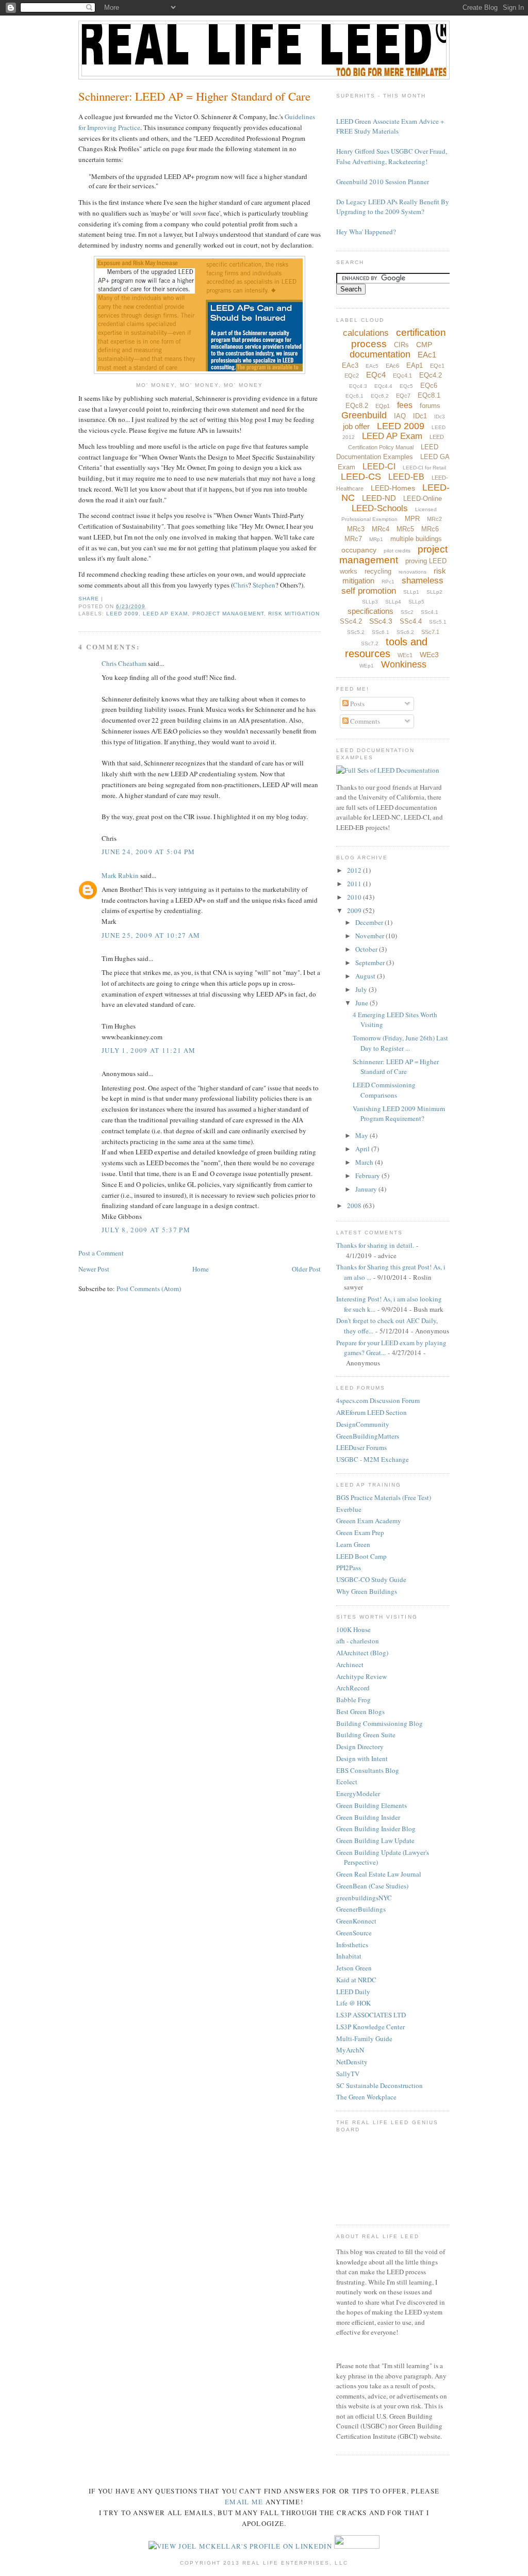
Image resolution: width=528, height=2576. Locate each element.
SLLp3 (370, 602)
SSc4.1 (430, 612)
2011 (355, 884)
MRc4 (381, 529)
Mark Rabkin (120, 875)
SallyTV (348, 2074)
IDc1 (420, 416)
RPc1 (388, 582)
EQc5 (406, 386)
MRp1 (376, 539)
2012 (355, 870)
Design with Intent (362, 1758)
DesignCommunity (363, 1424)
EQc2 (352, 376)
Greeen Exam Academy (369, 1521)
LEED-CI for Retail (424, 468)
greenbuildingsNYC (364, 1898)
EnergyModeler (358, 1794)
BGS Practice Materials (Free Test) (384, 1497)
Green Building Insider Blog (376, 1829)
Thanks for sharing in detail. (375, 1245)
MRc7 (353, 539)
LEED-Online (423, 499)
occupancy (359, 550)
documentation (380, 354)
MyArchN (350, 2050)
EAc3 (350, 365)
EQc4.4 (383, 386)
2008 (355, 1205)
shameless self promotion (393, 586)
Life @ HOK (353, 2003)
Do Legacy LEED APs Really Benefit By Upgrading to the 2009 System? (393, 207)
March (365, 1162)
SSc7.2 (370, 643)
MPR (412, 519)
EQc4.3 (358, 386)
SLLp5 (416, 602)
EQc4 (376, 375)
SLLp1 (411, 592)
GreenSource (354, 1933)
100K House (353, 1629)
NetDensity (352, 2062)
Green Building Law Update (375, 1840)
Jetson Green (354, 1968)
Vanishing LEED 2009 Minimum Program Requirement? (399, 1114)
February (368, 1176)
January (367, 1189)
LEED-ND (379, 498)
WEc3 (429, 655)
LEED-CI (379, 467)
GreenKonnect (356, 1921)
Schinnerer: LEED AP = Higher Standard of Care (194, 96)
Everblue (349, 1509)
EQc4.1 (402, 376)
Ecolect (347, 1782)
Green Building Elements (372, 1805)
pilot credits (397, 551)
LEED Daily (353, 1992)
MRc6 (430, 529)
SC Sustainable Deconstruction (379, 2085)
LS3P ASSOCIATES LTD (371, 2015)
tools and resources (386, 648)
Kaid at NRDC (356, 1980)
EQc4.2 (431, 375)
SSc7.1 (430, 632)
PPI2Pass (349, 1568)
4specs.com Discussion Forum (378, 1400)
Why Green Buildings (367, 1591)
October (367, 949)
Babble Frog (353, 1700)
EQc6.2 (380, 396)
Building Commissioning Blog (379, 1723)
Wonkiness (404, 664)
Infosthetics (352, 1945)
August (366, 976)
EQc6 (429, 386)
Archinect (350, 1665)
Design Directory (360, 1747)
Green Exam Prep (360, 1532)
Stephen (264, 585)
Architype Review (361, 1676)
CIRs (401, 345)
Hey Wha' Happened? (366, 232)
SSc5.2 (356, 632)
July (362, 989)
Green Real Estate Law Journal (379, 1874)
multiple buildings (416, 539)
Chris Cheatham (124, 663)
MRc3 (356, 529)
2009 (355, 910)
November (370, 936)
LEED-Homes (393, 488)
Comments (364, 721)
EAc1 (427, 355)
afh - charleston (358, 1641)
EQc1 (437, 366)
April (363, 1149)
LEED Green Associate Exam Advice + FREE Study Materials (390, 126)
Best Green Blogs (360, 1711)
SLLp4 (393, 602)
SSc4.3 (381, 621)
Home (201, 1269)
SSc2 (407, 612)
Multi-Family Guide (364, 2039)
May (362, 1135)
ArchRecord (353, 1688)
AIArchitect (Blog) (362, 1653)
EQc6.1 (354, 396)
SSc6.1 (381, 632)
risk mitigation (294, 614)
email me (244, 2502)
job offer (356, 426)
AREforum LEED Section (372, 1412)
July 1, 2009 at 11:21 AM (148, 1050)
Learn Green (353, 1544)
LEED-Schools (380, 508)
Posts (357, 704)
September (371, 963)
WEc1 (405, 655)
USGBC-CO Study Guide (371, 1579)
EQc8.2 (357, 406)
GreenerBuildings (361, 1909)
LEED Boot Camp (361, 1556)
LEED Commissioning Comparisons (384, 1090)
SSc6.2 (405, 632)
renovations (412, 572)
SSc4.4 (411, 621)
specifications (370, 611)
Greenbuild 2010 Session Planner (383, 182)
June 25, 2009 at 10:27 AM (151, 935)
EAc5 (372, 366)
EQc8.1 (429, 395)
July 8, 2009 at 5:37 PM (146, 1230)
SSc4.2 (351, 621)
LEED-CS (361, 477)
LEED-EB (406, 477)
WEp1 (367, 666)
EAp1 (415, 365)
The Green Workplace (366, 2097)
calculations (366, 333)
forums (430, 406)
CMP (424, 345)
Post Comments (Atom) (149, 1289)
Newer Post (94, 1269)
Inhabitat (349, 1956)
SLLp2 (434, 592)
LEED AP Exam (165, 614)
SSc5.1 (438, 622)
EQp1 (383, 406)
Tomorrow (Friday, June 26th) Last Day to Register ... (400, 1043)
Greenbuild (364, 415)
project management (228, 614)
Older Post (306, 1269)
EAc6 (392, 366)
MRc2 (434, 519)
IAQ (400, 416)
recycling (378, 571)
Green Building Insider (368, 1817)
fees (405, 405)
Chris (241, 585)
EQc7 (403, 396)
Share (89, 599)
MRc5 (405, 529)
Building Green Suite (366, 1735)
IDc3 (440, 417)
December (370, 922)
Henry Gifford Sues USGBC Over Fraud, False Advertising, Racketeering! (392, 156)
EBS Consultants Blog (368, 1770)
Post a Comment (101, 1253)
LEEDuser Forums (361, 1447)
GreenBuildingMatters (368, 1436)
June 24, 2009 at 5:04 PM (148, 852)
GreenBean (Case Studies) (372, 1886)
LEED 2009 (122, 614)
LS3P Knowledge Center (370, 2027)
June (362, 1003)
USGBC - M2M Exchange (373, 1459)
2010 (355, 897)
